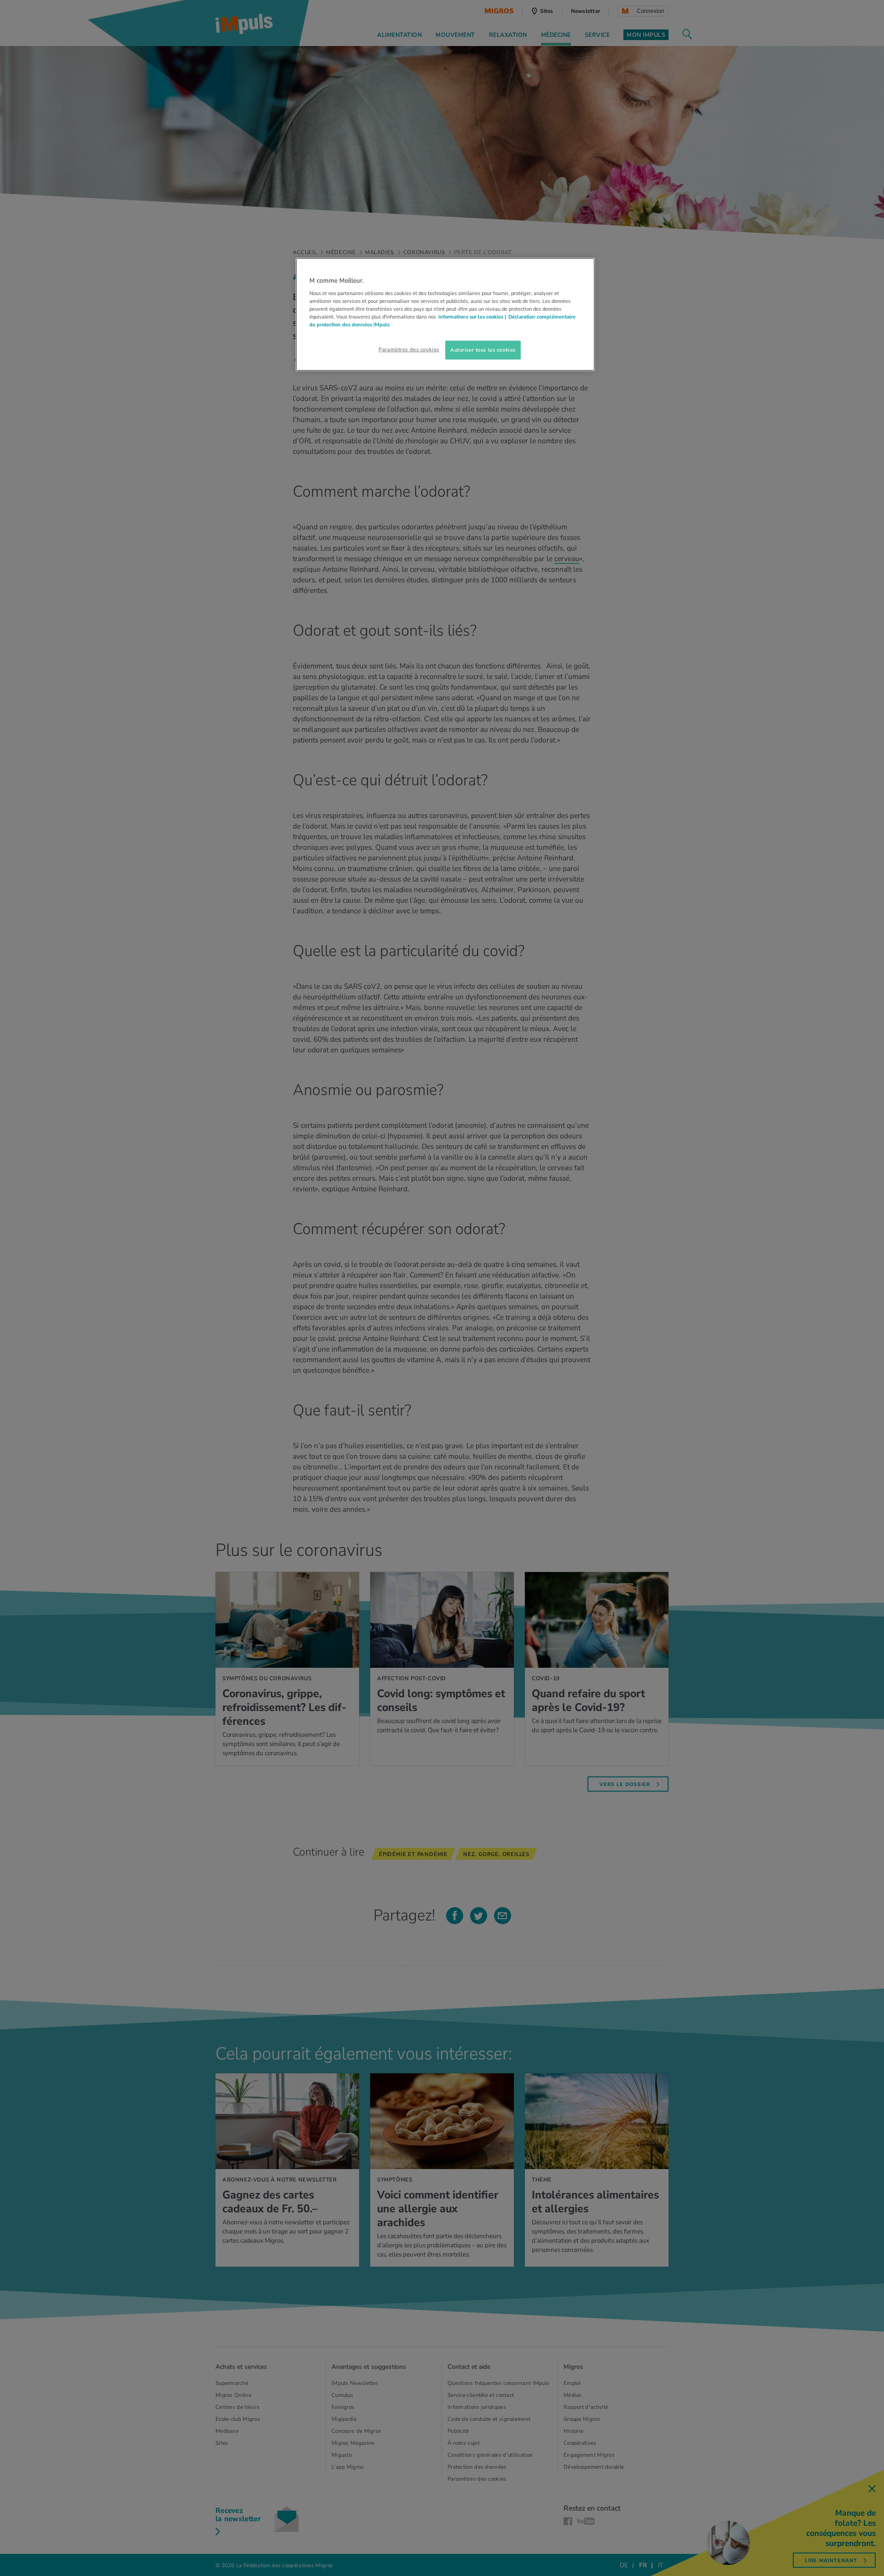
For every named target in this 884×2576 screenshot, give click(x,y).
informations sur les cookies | (472, 317)
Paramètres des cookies (409, 349)
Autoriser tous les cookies (483, 350)
